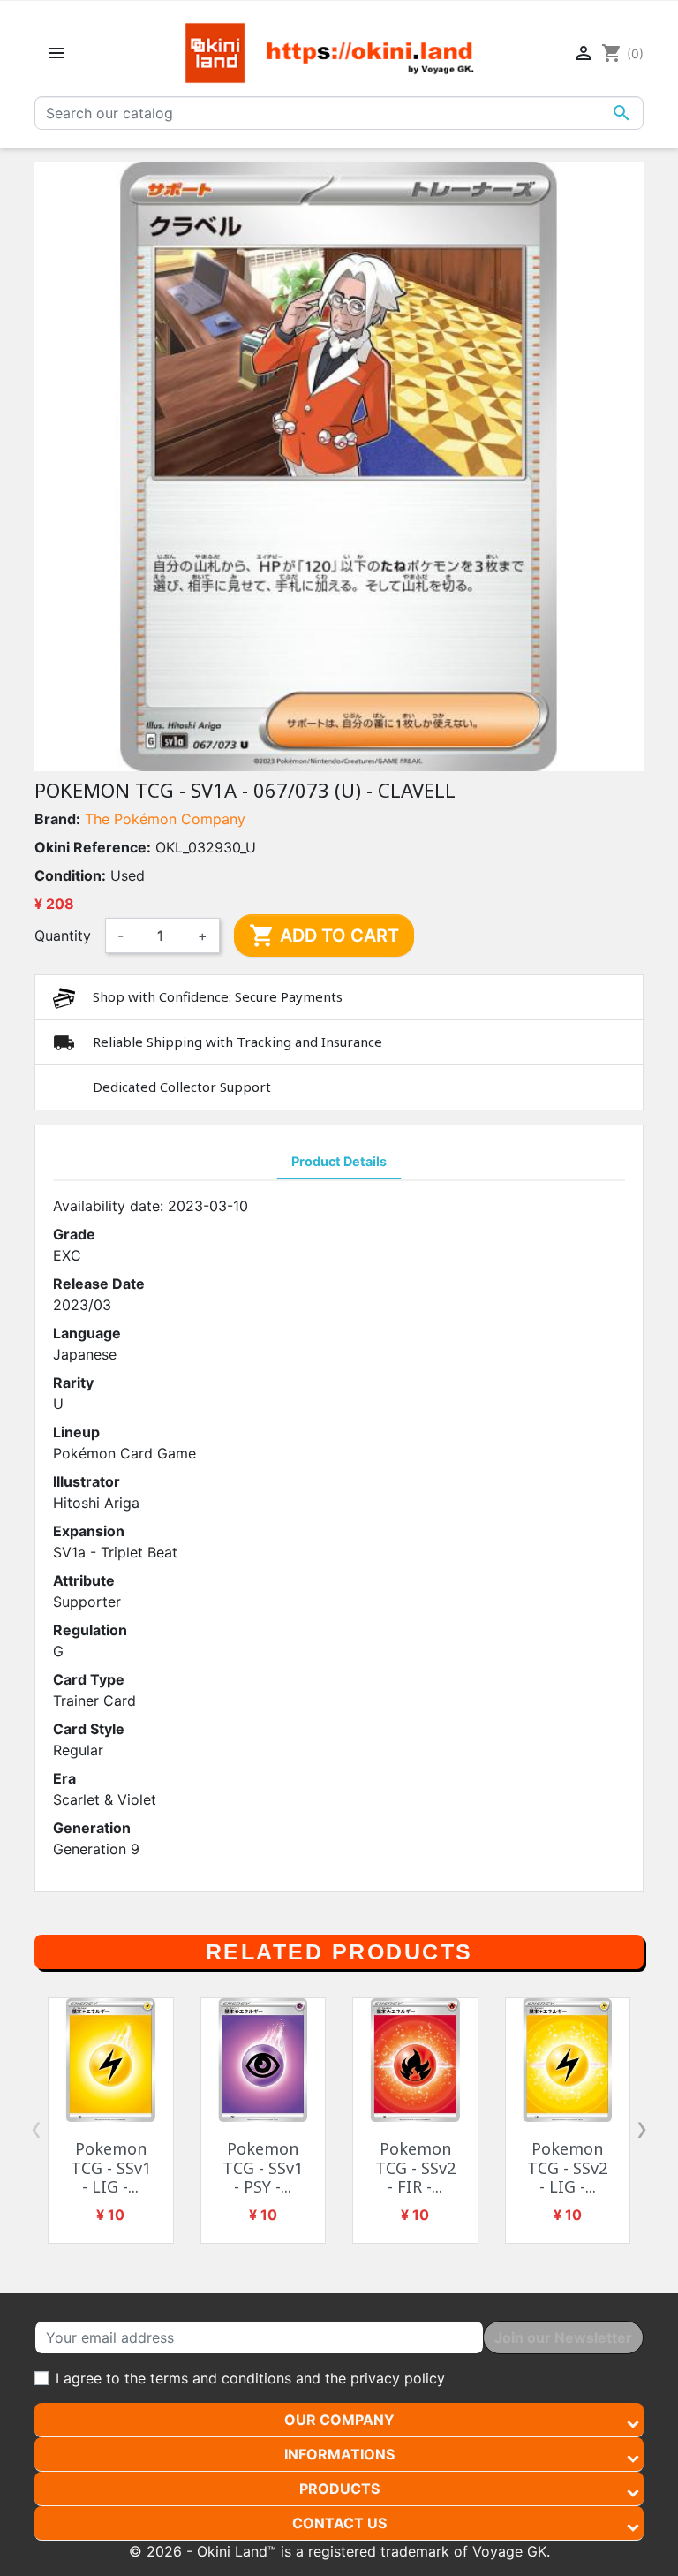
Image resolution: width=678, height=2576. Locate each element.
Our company (339, 2420)
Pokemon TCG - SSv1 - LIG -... (111, 2167)
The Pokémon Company (165, 819)
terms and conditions (221, 2378)
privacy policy (398, 2378)
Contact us (339, 2523)
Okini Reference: (93, 847)
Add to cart (324, 936)
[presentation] (36, 2128)
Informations (339, 2454)
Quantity (63, 936)
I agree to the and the (250, 2378)
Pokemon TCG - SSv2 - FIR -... (415, 2167)
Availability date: (108, 1206)
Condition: (70, 875)
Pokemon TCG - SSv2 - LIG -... (567, 2167)
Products (339, 2489)
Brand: (57, 819)
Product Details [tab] (339, 1161)
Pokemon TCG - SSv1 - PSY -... (263, 2167)
